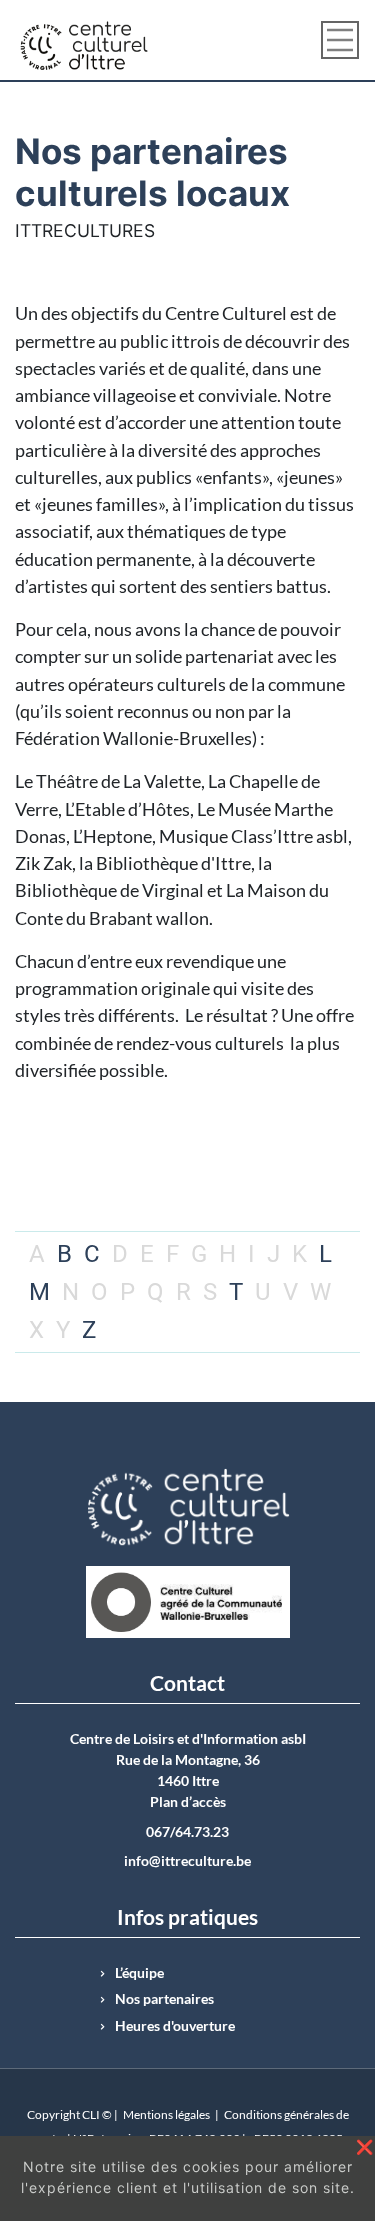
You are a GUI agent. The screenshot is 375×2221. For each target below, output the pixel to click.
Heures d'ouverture (175, 2026)
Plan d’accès (188, 1802)
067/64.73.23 (187, 1832)
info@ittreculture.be (187, 1861)
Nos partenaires (164, 1999)
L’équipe (139, 1973)
